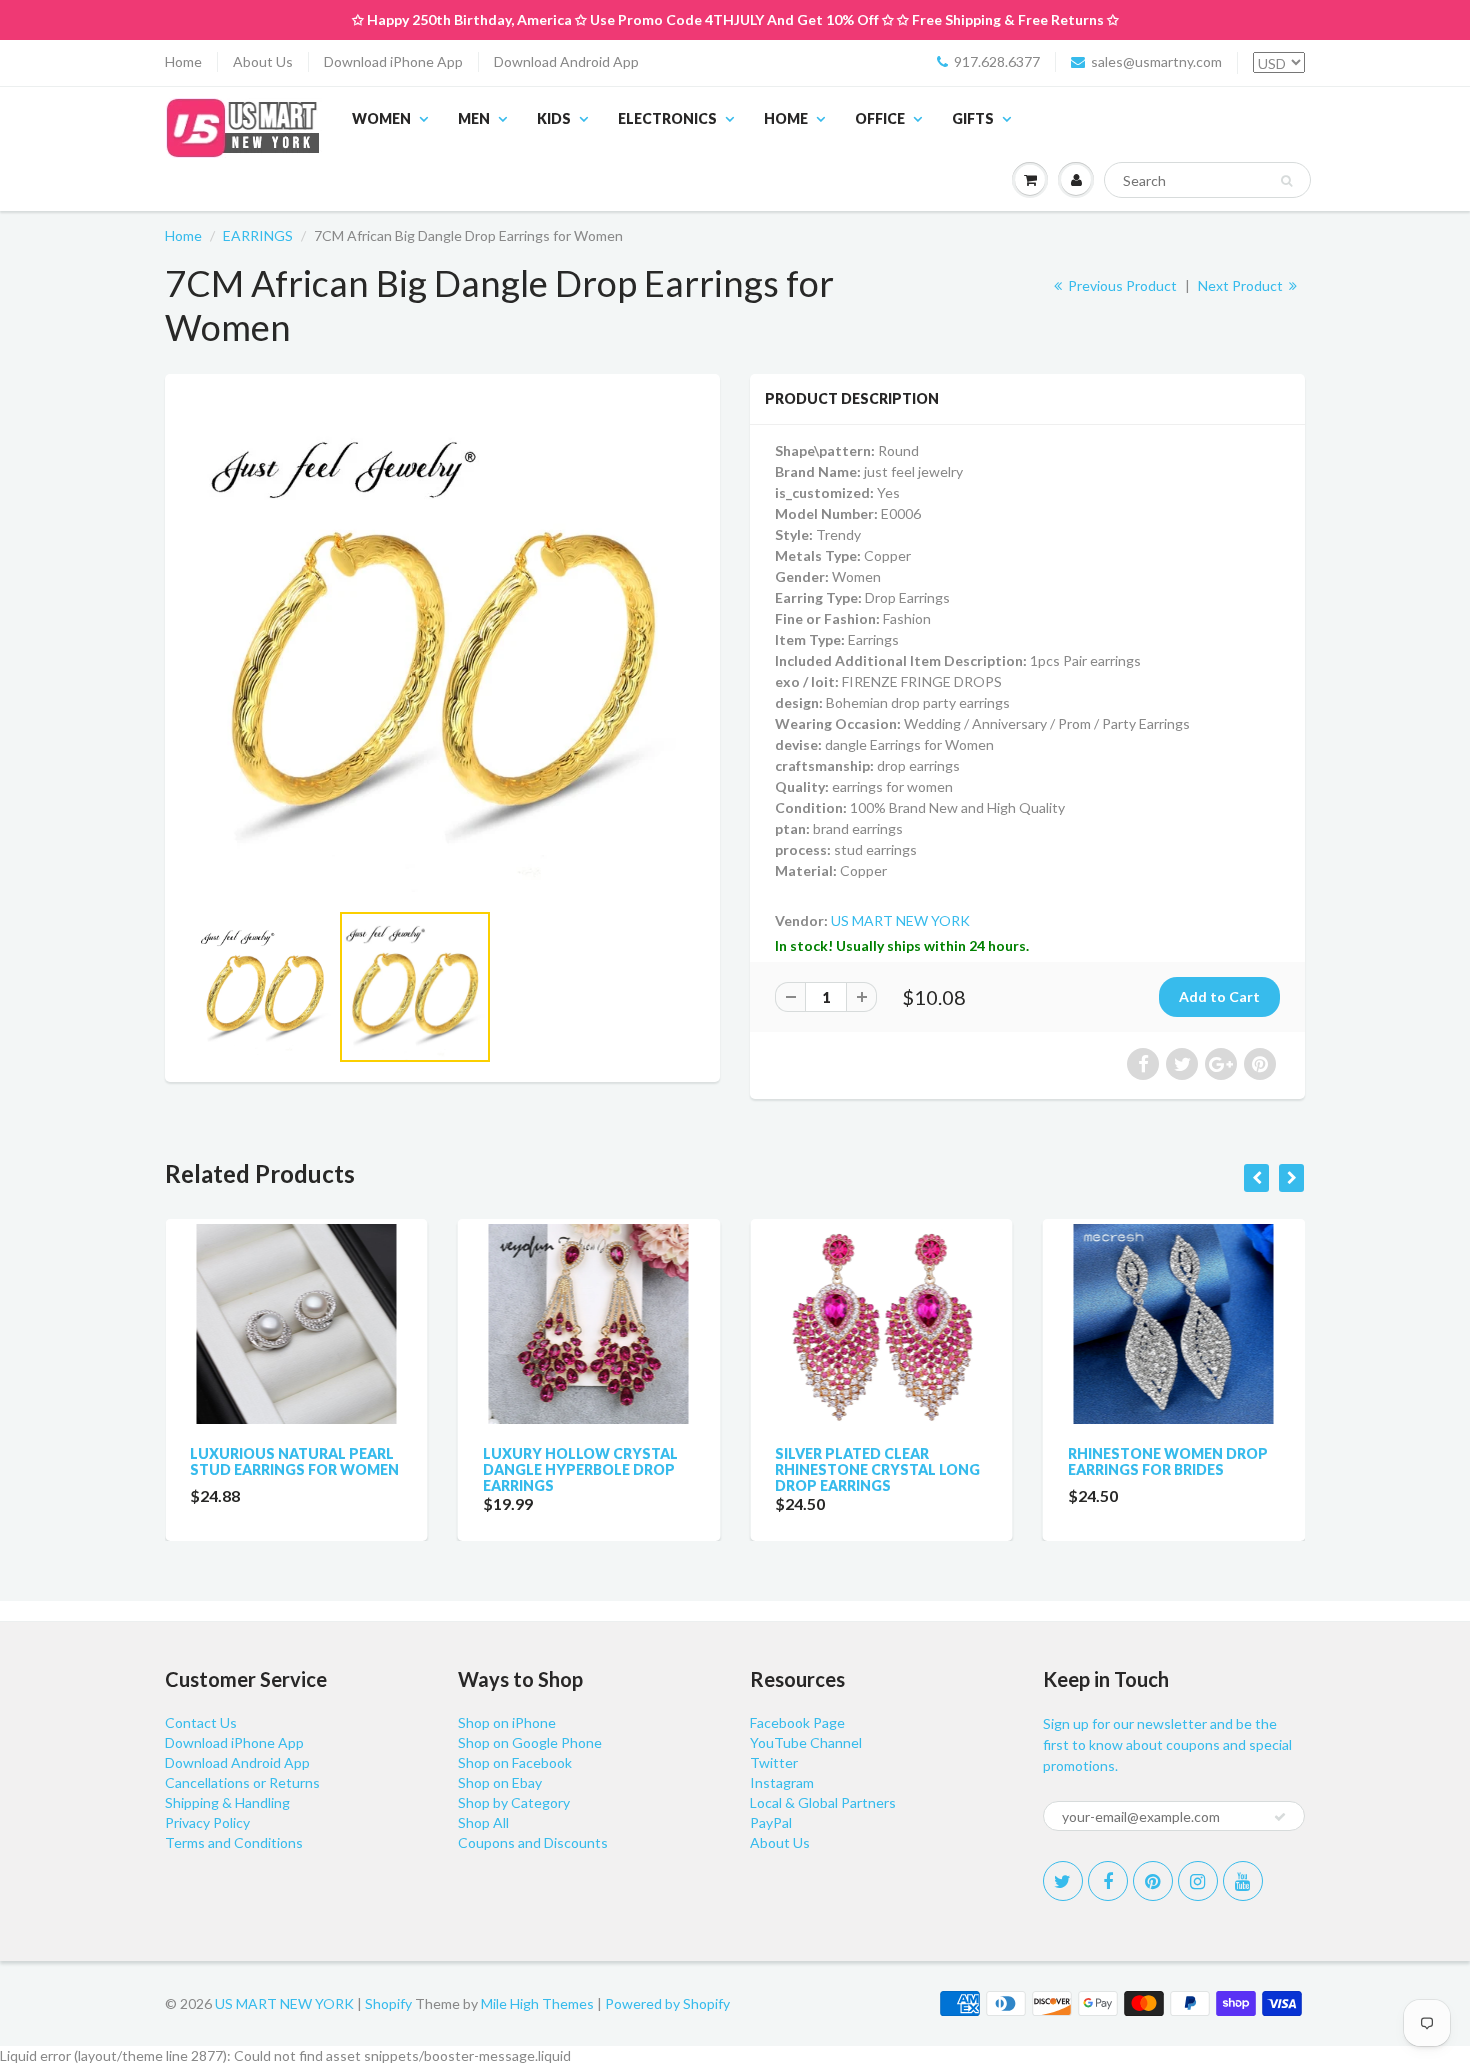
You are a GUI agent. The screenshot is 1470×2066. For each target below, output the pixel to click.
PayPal (771, 1822)
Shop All (483, 1822)
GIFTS (973, 118)
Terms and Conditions (234, 1842)
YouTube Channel (806, 1742)
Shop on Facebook (515, 1762)
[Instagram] (1198, 1881)
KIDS (554, 118)
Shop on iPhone (507, 1722)
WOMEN (381, 118)
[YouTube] (1243, 1881)
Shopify (388, 2003)
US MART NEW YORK (900, 920)
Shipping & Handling (227, 1802)
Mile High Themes (537, 2003)
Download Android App (566, 61)
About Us (263, 61)
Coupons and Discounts (533, 1842)
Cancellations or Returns (242, 1782)
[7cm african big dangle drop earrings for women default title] (442, 646)
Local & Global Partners (823, 1802)
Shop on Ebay (500, 1782)
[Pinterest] (1153, 1881)
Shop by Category (514, 1802)
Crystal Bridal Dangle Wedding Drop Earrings (1207, 1461)
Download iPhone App (393, 61)
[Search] (1286, 181)
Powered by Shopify (667, 2003)
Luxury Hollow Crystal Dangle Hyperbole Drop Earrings (332, 1469)
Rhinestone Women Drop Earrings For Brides (920, 1461)
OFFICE (880, 118)
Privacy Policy (207, 1822)
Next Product (1242, 285)
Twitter (774, 1762)
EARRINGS (258, 235)
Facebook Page (797, 1722)
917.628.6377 (997, 61)
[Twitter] (1063, 1881)
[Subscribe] (1280, 1817)
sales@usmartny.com (1156, 61)
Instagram (782, 1782)
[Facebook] (1108, 1881)
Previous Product (1121, 285)
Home (183, 61)
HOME (786, 118)
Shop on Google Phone (530, 1742)
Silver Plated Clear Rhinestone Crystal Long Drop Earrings (629, 1469)
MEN (474, 118)
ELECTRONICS (667, 118)
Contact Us (201, 1722)
